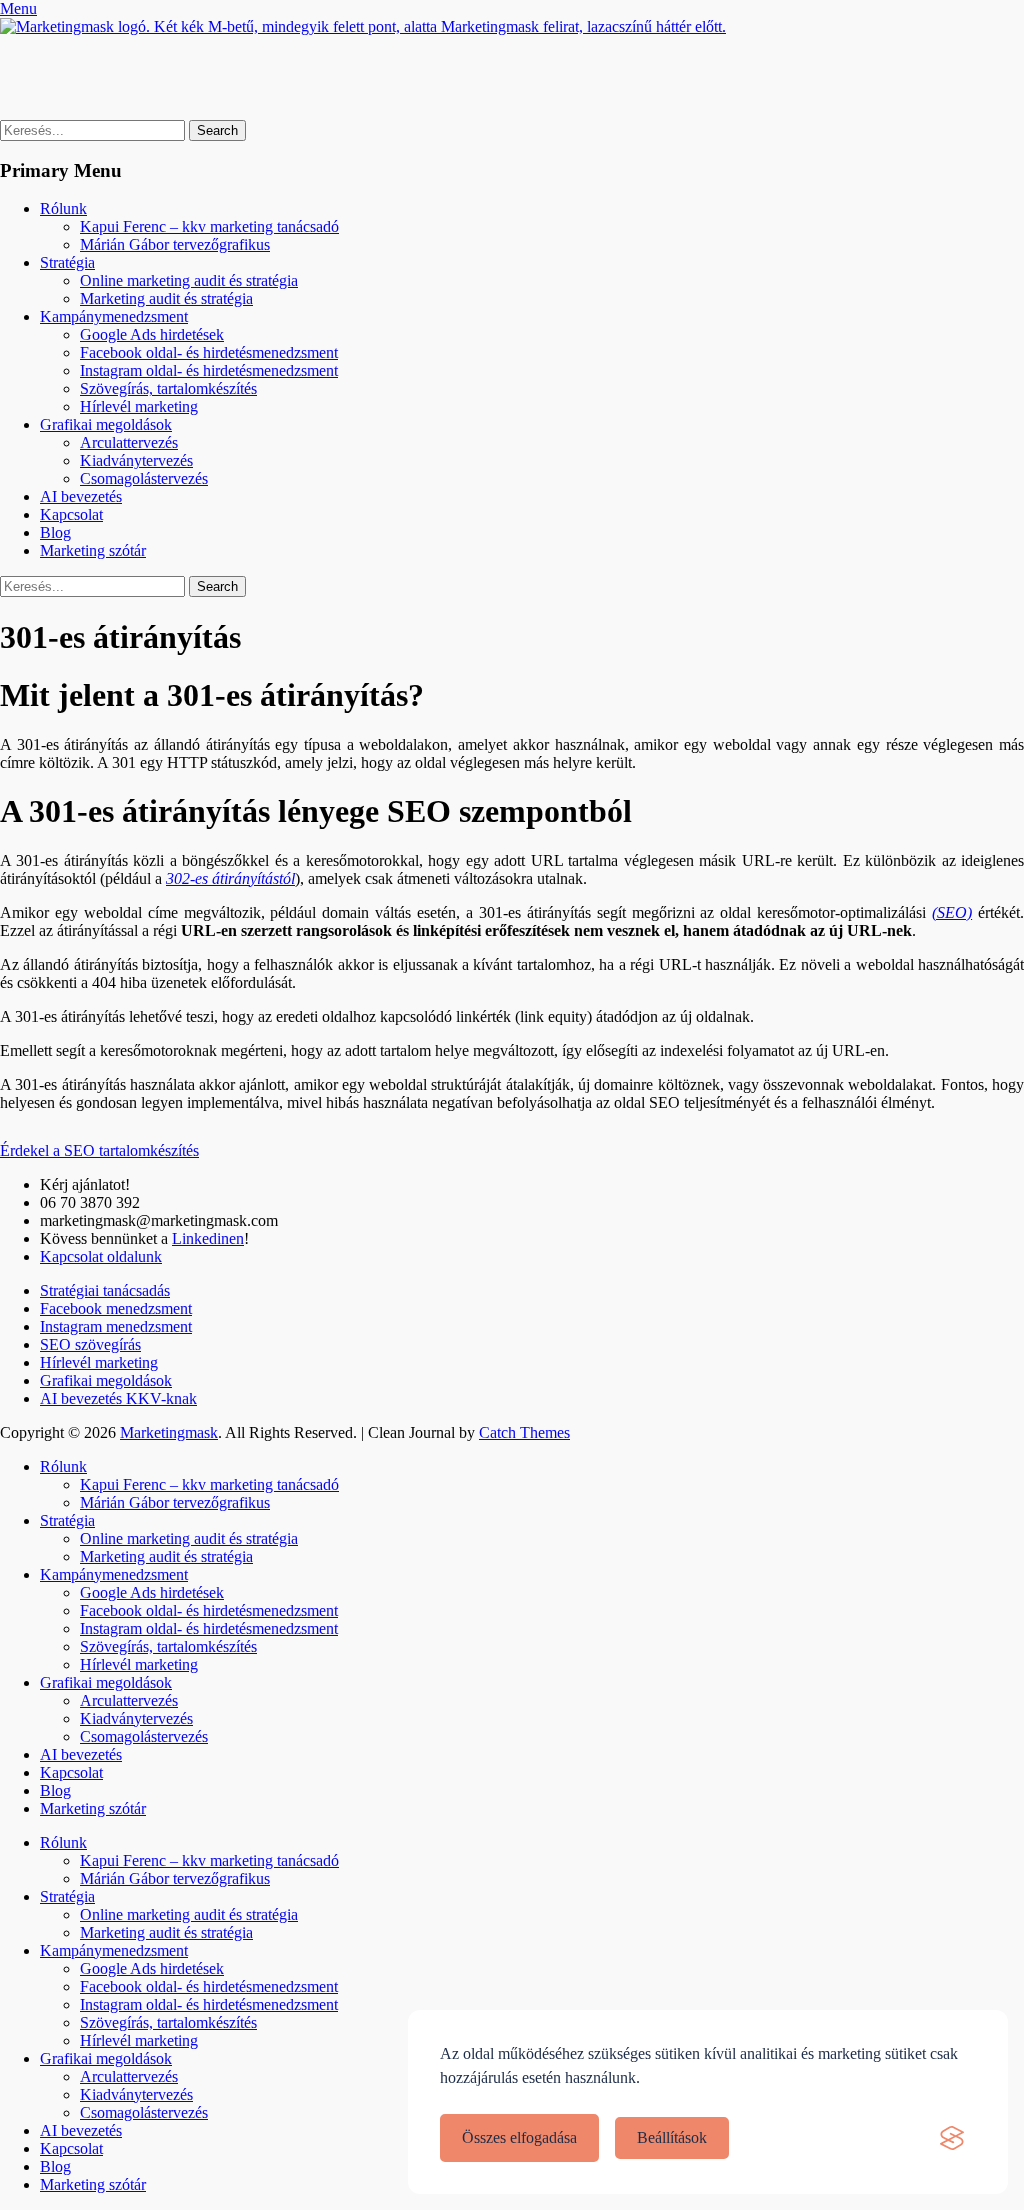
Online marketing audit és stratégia (189, 280)
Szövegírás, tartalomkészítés (168, 388)
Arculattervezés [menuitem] (129, 2076)
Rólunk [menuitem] (63, 1842)
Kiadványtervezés (136, 460)
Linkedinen (208, 1238)
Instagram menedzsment (116, 1326)
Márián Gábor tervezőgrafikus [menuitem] (175, 1878)
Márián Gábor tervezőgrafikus (175, 244)
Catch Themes (524, 1432)
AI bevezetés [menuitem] (81, 2130)
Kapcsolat (71, 514)
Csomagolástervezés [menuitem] (144, 2112)
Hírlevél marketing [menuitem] (139, 2040)
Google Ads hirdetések (152, 334)
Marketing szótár (93, 550)
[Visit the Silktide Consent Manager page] (952, 2138)
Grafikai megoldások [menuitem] (106, 2058)
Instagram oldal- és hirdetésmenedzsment (209, 370)
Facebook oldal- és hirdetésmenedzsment (209, 352)
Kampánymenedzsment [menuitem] (114, 1950)
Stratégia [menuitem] (67, 1896)
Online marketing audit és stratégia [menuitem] (189, 1914)
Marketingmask (49, 60)
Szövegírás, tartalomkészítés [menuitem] (168, 2022)
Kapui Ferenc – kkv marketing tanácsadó (209, 226)
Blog (55, 532)
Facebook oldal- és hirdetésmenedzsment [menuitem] (209, 1986)
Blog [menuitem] (55, 2166)
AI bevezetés (81, 496)
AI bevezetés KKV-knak (118, 1398)
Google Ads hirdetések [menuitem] (152, 1968)
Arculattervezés (129, 442)
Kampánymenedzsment (114, 316)
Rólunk (63, 208)
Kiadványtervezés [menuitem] (136, 2094)
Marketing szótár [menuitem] (93, 2184)
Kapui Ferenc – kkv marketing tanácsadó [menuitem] (209, 1860)
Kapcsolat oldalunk (101, 1256)
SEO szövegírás (90, 1344)
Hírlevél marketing (139, 406)
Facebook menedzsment (116, 1308)
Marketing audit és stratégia (166, 298)
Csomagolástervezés (144, 478)
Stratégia (67, 262)
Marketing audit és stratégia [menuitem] (166, 1932)
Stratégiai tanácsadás (105, 1290)
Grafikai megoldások (106, 424)
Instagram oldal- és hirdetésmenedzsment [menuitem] (209, 2004)
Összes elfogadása (519, 2137)
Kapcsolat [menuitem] (71, 2148)
